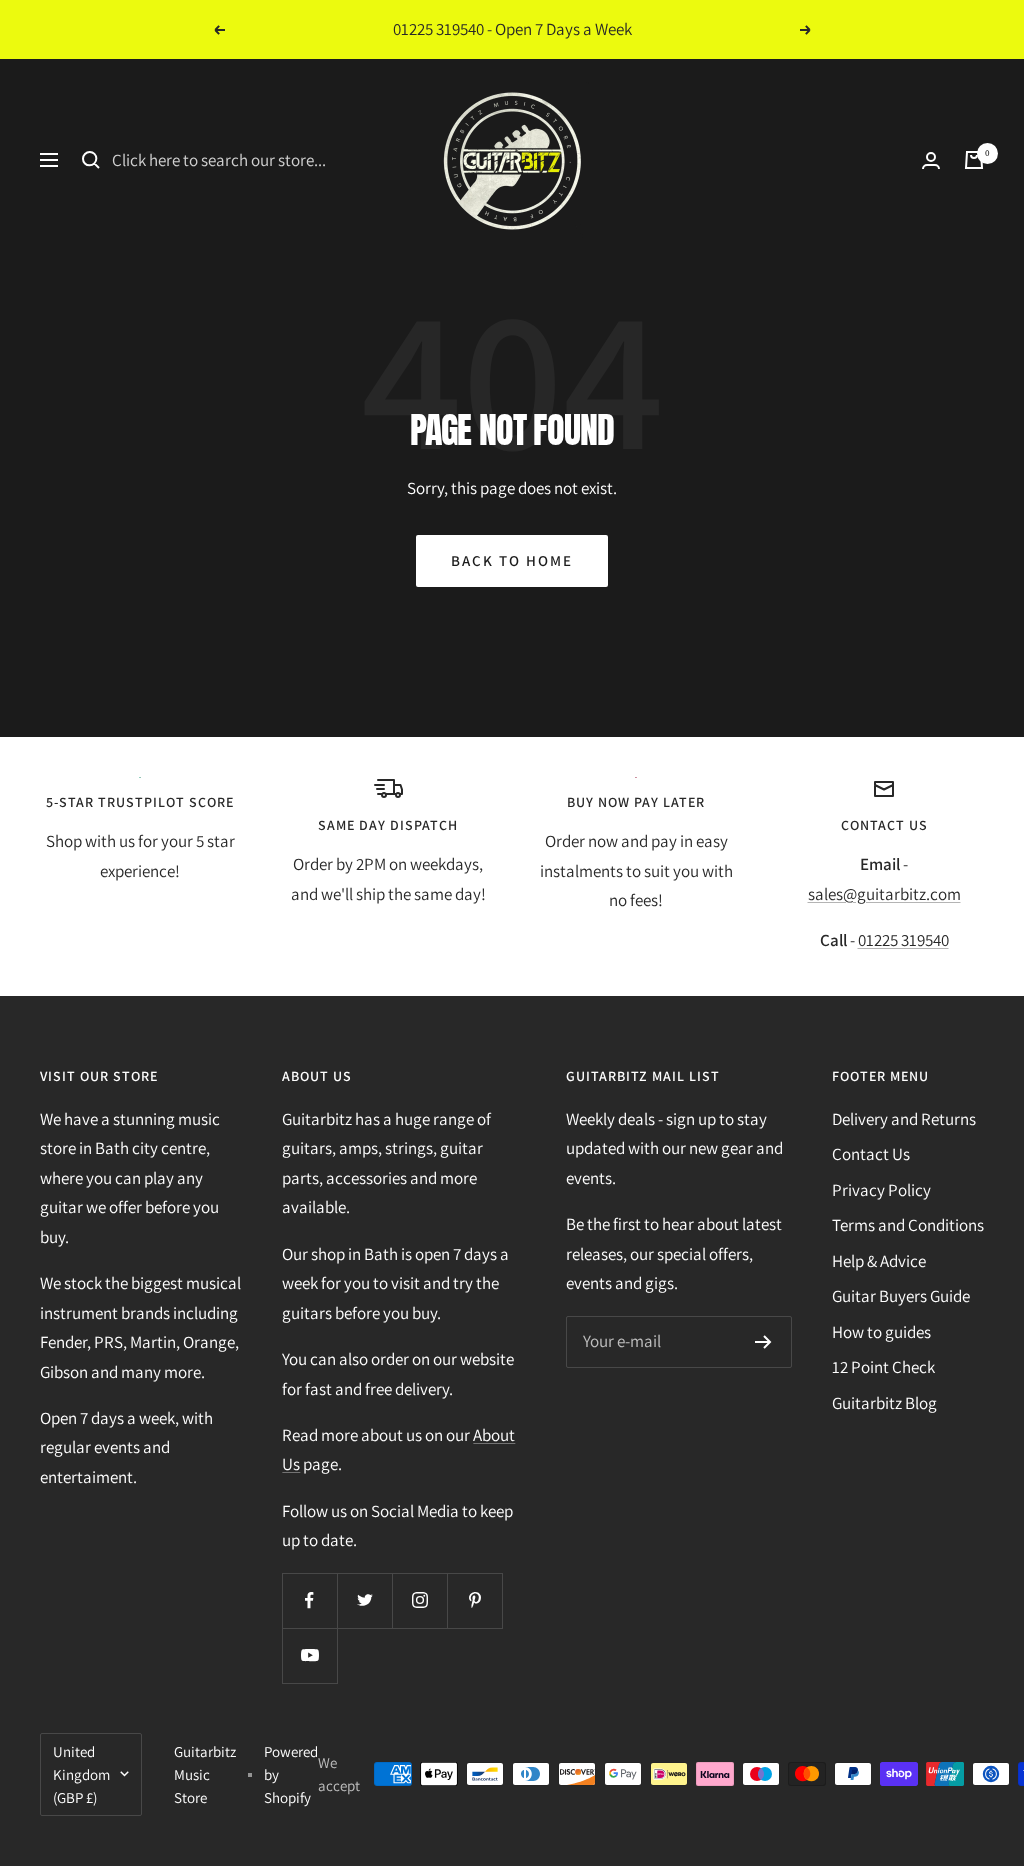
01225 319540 (903, 940)
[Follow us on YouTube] (309, 1655)
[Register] (763, 1342)
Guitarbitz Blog (884, 1403)
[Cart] (974, 160)
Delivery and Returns (904, 1119)
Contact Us (871, 1154)
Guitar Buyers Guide (901, 1296)
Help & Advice (879, 1261)
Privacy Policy (881, 1190)
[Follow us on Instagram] (419, 1600)
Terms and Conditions (908, 1225)
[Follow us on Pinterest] (474, 1600)
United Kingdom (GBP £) (81, 1774)
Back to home (512, 560)
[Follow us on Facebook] (309, 1600)
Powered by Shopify (291, 1774)
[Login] (931, 160)
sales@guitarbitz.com (884, 894)
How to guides (881, 1332)
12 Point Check (883, 1367)
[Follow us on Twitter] (364, 1600)
